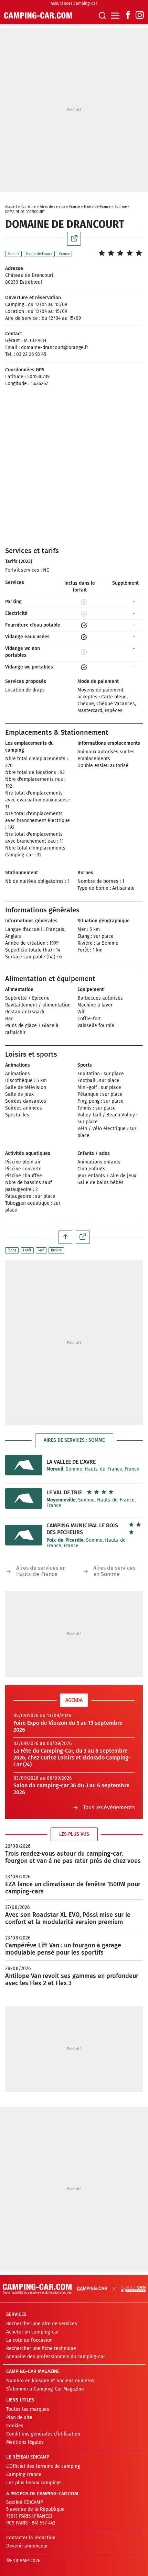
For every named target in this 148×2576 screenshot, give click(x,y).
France (75, 207)
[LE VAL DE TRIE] (24, 1498)
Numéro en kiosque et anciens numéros (50, 2381)
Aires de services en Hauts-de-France (41, 1571)
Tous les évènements (109, 1807)
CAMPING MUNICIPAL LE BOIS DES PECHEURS (82, 1529)
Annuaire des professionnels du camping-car (56, 2357)
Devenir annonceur (27, 2546)
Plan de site (19, 2417)
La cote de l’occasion (29, 2340)
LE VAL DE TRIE (64, 1492)
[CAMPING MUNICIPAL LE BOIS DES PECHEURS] (24, 1535)
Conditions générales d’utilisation (43, 2434)
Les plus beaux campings (34, 2483)
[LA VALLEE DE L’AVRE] (24, 1465)
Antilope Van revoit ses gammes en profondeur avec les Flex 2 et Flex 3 (72, 1979)
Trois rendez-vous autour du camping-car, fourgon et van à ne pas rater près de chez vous (73, 1857)
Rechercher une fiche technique (41, 2348)
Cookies (15, 2426)
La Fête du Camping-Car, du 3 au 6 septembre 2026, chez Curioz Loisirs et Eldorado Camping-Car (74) (72, 1758)
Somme (121, 207)
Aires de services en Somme (114, 1571)
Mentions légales (25, 2442)
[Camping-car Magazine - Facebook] (128, 16)
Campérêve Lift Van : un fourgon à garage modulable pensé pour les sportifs (63, 1949)
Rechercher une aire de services (42, 2324)
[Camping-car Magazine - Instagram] (140, 16)
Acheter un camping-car (33, 2332)
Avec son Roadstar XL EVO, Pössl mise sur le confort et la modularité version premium (68, 1918)
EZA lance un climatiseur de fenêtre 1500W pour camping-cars (73, 1888)
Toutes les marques (28, 2409)
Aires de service (53, 207)
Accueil (11, 207)
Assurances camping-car (74, 3)
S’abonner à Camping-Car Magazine (45, 2389)
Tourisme (28, 207)
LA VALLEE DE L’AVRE (71, 1462)
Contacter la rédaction (31, 2538)
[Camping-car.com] (38, 15)
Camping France (24, 2474)
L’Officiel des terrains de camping (43, 2466)
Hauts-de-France (97, 207)
